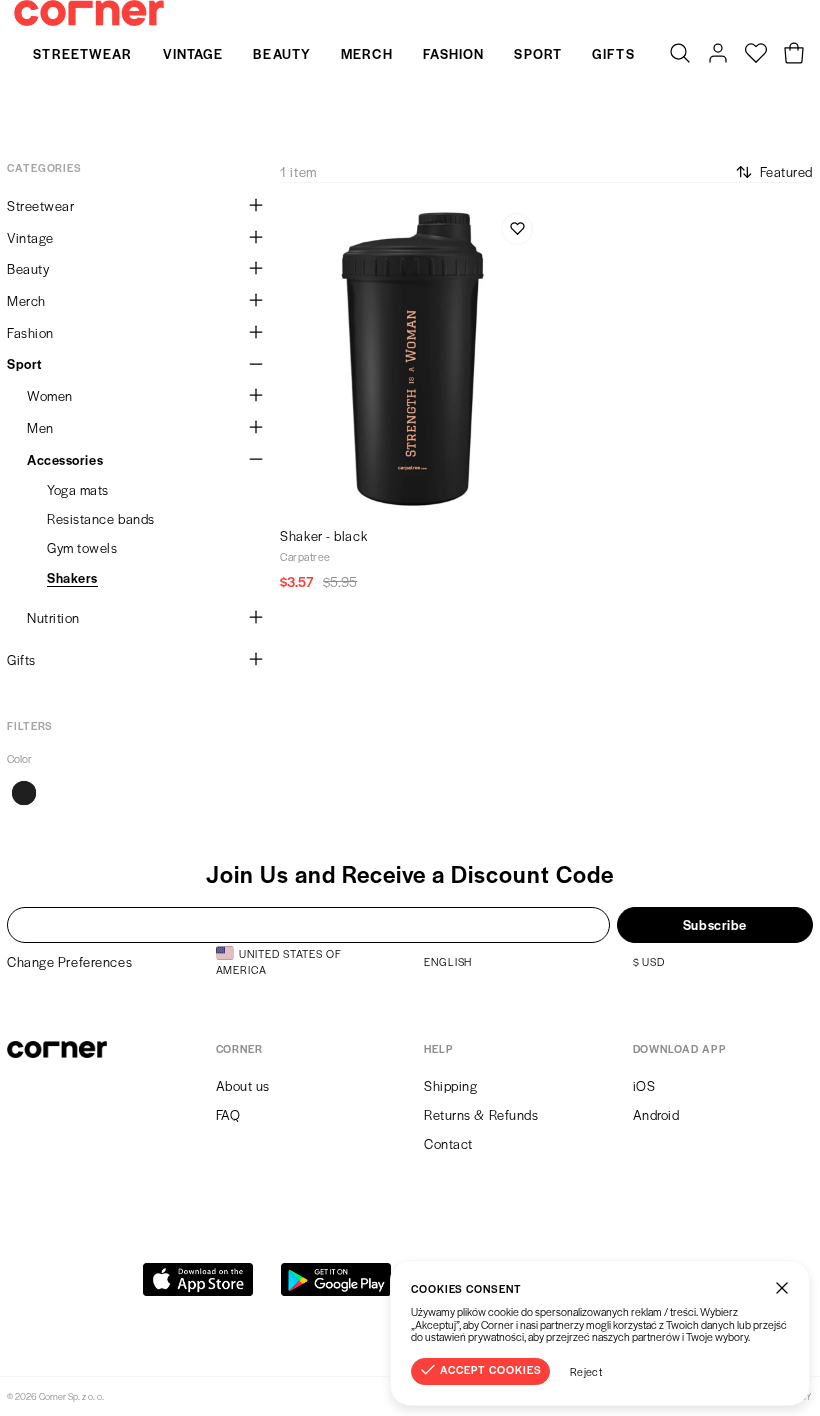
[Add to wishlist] (517, 229)
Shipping (450, 1085)
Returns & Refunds (481, 1114)
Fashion (454, 53)
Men (40, 427)
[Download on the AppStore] (198, 1279)
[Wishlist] (756, 54)
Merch (367, 53)
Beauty (282, 53)
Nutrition (53, 617)
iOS (644, 1085)
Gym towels (82, 547)
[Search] (680, 54)
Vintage (193, 53)
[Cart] (794, 54)
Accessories (65, 459)
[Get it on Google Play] (336, 1279)
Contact (448, 1143)
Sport (538, 53)
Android (656, 1114)
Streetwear (82, 53)
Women (50, 395)
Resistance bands (101, 518)
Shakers (72, 577)
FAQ (228, 1114)
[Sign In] (718, 54)
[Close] (782, 1288)
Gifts (613, 53)
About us (243, 1085)
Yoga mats (78, 489)
